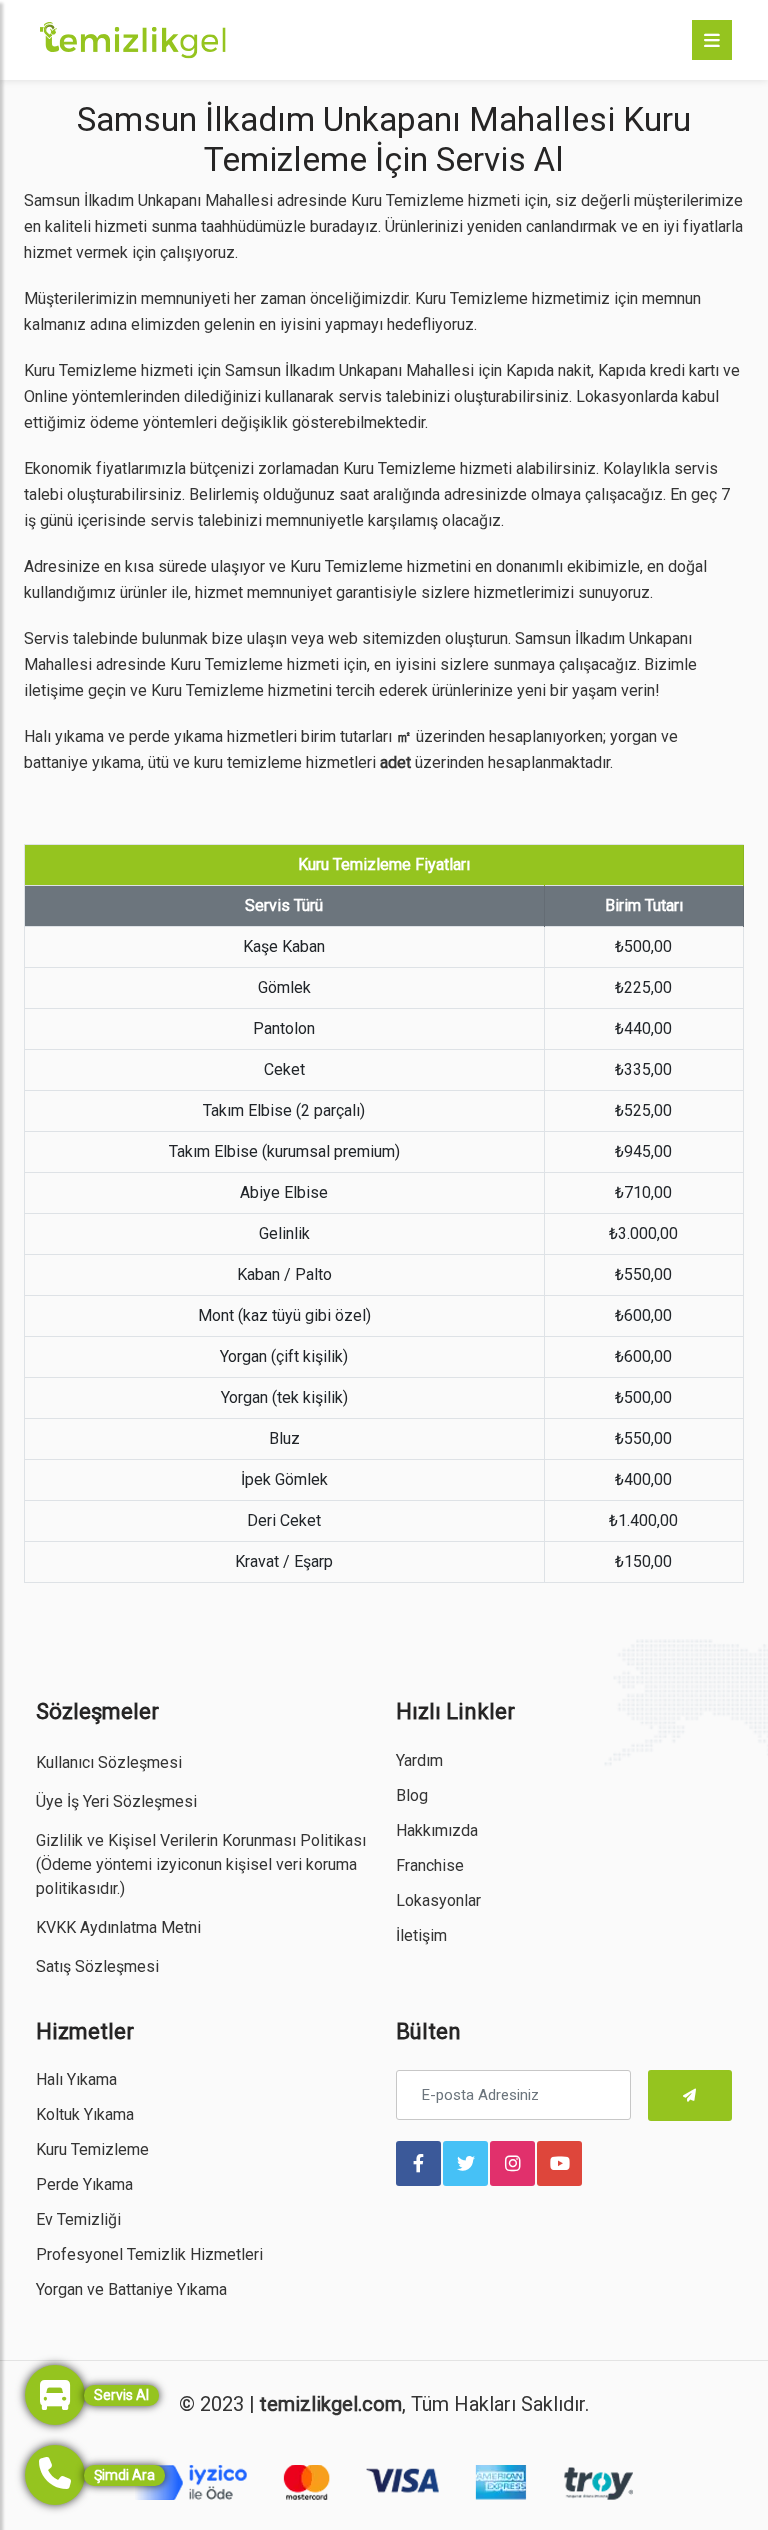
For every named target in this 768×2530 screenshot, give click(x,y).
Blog (412, 1795)
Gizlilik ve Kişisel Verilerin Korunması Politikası (201, 1840)
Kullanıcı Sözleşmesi (109, 1762)
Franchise (430, 1865)
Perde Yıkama (84, 2184)
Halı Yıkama (76, 2079)
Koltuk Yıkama (85, 2114)
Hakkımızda (437, 1830)
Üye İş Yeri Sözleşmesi (116, 1801)
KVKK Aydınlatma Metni (118, 1927)
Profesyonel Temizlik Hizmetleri (149, 2254)
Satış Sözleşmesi (97, 1966)
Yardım (419, 1760)
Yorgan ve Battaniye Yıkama (131, 2289)
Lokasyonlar (438, 1900)
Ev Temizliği (78, 2219)
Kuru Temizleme (92, 2149)
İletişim (421, 1935)
